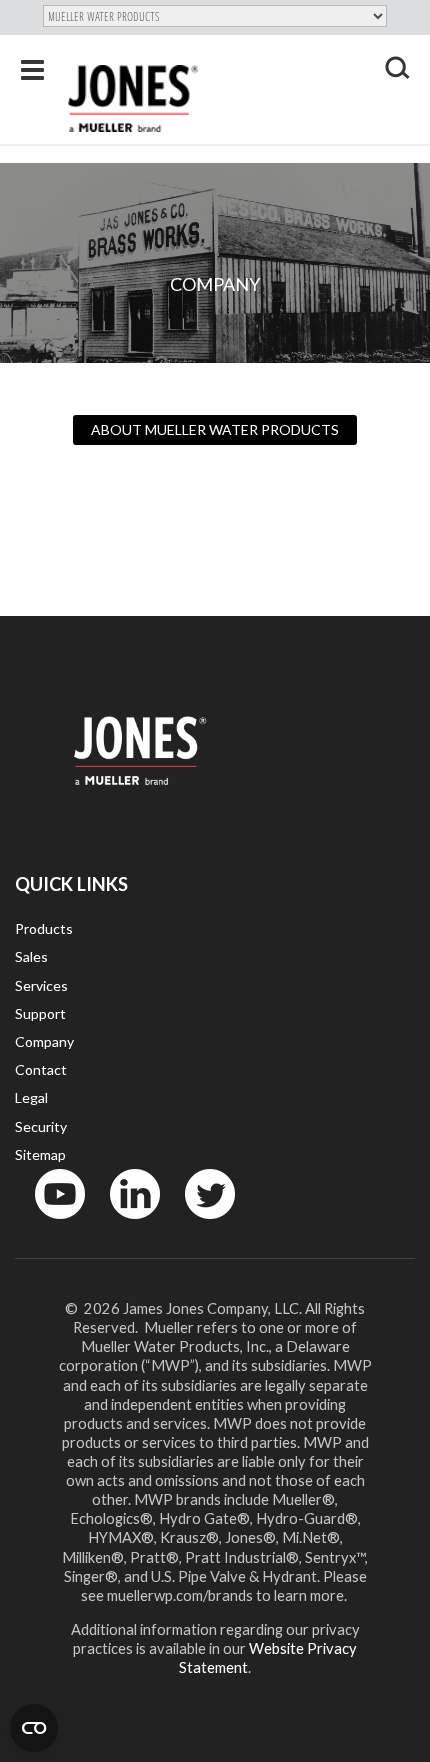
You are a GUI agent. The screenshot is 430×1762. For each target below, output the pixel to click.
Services (41, 985)
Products (44, 928)
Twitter (198, 1223)
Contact (41, 1069)
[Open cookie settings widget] (34, 1728)
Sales (31, 956)
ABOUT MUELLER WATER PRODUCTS (215, 429)
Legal (31, 1097)
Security (41, 1126)
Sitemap (40, 1154)
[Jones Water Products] (133, 98)
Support (40, 1013)
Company (44, 1041)
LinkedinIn (129, 1223)
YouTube (49, 1223)
